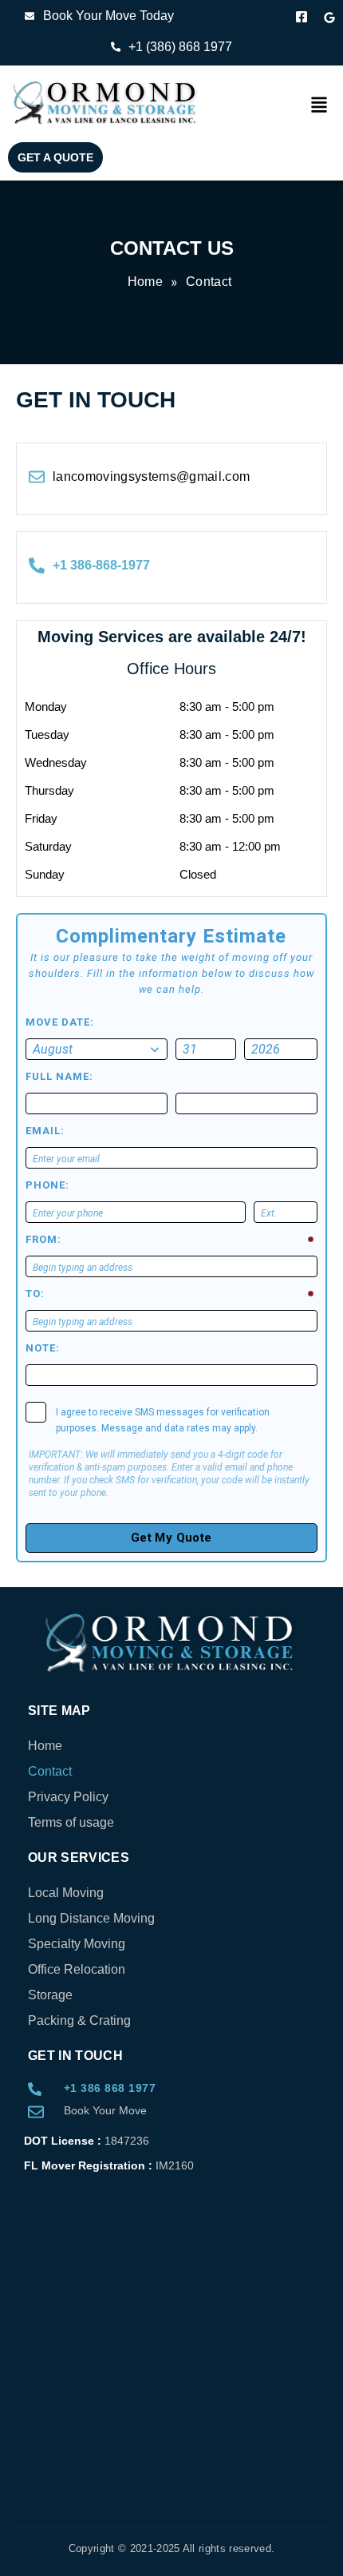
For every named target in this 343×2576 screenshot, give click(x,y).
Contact (50, 1771)
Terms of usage (71, 1822)
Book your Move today (108, 16)
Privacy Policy (68, 1797)
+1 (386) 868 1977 (182, 47)
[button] (319, 106)
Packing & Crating (79, 2020)
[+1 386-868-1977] (37, 566)
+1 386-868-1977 (101, 565)
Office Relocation (77, 1969)
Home (45, 1746)
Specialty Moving (77, 1944)
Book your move (105, 2110)
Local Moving (66, 1893)
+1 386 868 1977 (110, 2088)
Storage (50, 1995)
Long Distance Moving (91, 1918)
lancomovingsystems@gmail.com (152, 476)
